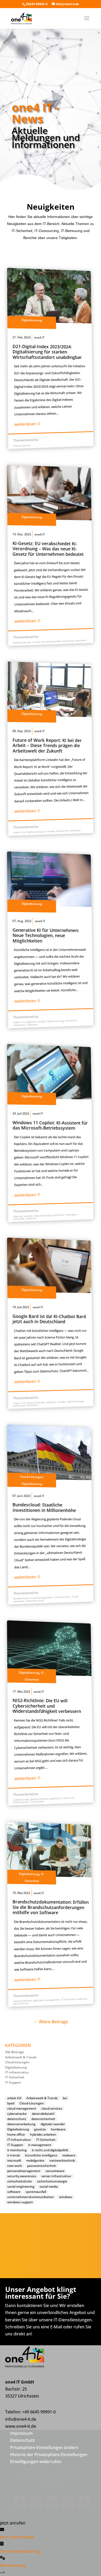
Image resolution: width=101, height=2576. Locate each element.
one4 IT (39, 338)
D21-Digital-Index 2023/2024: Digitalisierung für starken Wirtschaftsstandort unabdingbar (47, 352)
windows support (20, 2202)
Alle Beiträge (15, 2052)
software (32, 1024)
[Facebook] (19, 2506)
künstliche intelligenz (74, 641)
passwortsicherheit (42, 2166)
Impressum (21, 2433)
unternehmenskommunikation (31, 2197)
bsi (65, 2098)
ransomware (55, 2171)
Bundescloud (21, 1598)
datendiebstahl (43, 2114)
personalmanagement (24, 2171)
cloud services (62, 1597)
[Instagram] (35, 2506)
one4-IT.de (64, 2469)
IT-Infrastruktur (17, 2072)
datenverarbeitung (21, 2124)
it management (40, 2145)
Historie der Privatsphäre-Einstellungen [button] (49, 2455)
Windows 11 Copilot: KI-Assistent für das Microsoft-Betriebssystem (50, 1125)
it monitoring (17, 2150)
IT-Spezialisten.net (58, 2476)
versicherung (21, 2003)
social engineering (21, 2187)
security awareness (22, 2176)
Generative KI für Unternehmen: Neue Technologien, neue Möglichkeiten (46, 935)
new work (15, 2166)
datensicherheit (35, 1403)
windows (66, 2197)
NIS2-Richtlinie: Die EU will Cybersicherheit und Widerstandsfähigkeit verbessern (47, 1706)
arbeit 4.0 (19, 832)
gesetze (55, 1798)
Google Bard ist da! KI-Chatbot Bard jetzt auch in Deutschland (49, 1319)
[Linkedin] (50, 2506)
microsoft (19, 1219)
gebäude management (46, 2000)
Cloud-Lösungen (31, 1477)
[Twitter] (82, 2506)
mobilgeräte (35, 2161)
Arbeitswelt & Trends (21, 2057)
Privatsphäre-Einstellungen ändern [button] (44, 2447)
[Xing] (66, 2506)
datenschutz (17, 2119)
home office (16, 2135)
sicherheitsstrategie (52, 2181)
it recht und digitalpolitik (46, 642)
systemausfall (36, 2192)
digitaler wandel (36, 1022)
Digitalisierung (32, 320)
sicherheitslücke (20, 2181)
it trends (50, 831)
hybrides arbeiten (43, 2135)
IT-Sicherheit (37, 1802)
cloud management (41, 1598)
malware (69, 2155)
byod (11, 2103)
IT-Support (13, 2082)
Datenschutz (23, 2440)
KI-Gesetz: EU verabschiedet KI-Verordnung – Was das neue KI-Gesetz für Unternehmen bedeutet (48, 549)
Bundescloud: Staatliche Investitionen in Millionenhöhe (44, 1507)
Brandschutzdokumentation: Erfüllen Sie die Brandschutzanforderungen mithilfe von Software (51, 1907)
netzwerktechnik (62, 2161)
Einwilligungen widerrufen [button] (36, 2462)
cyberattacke (21, 1800)
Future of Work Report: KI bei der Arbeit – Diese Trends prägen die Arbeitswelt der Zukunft (47, 745)
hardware (58, 2129)
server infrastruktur (56, 2176)
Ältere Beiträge (53, 2022)
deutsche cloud (35, 1601)
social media (49, 2187)
